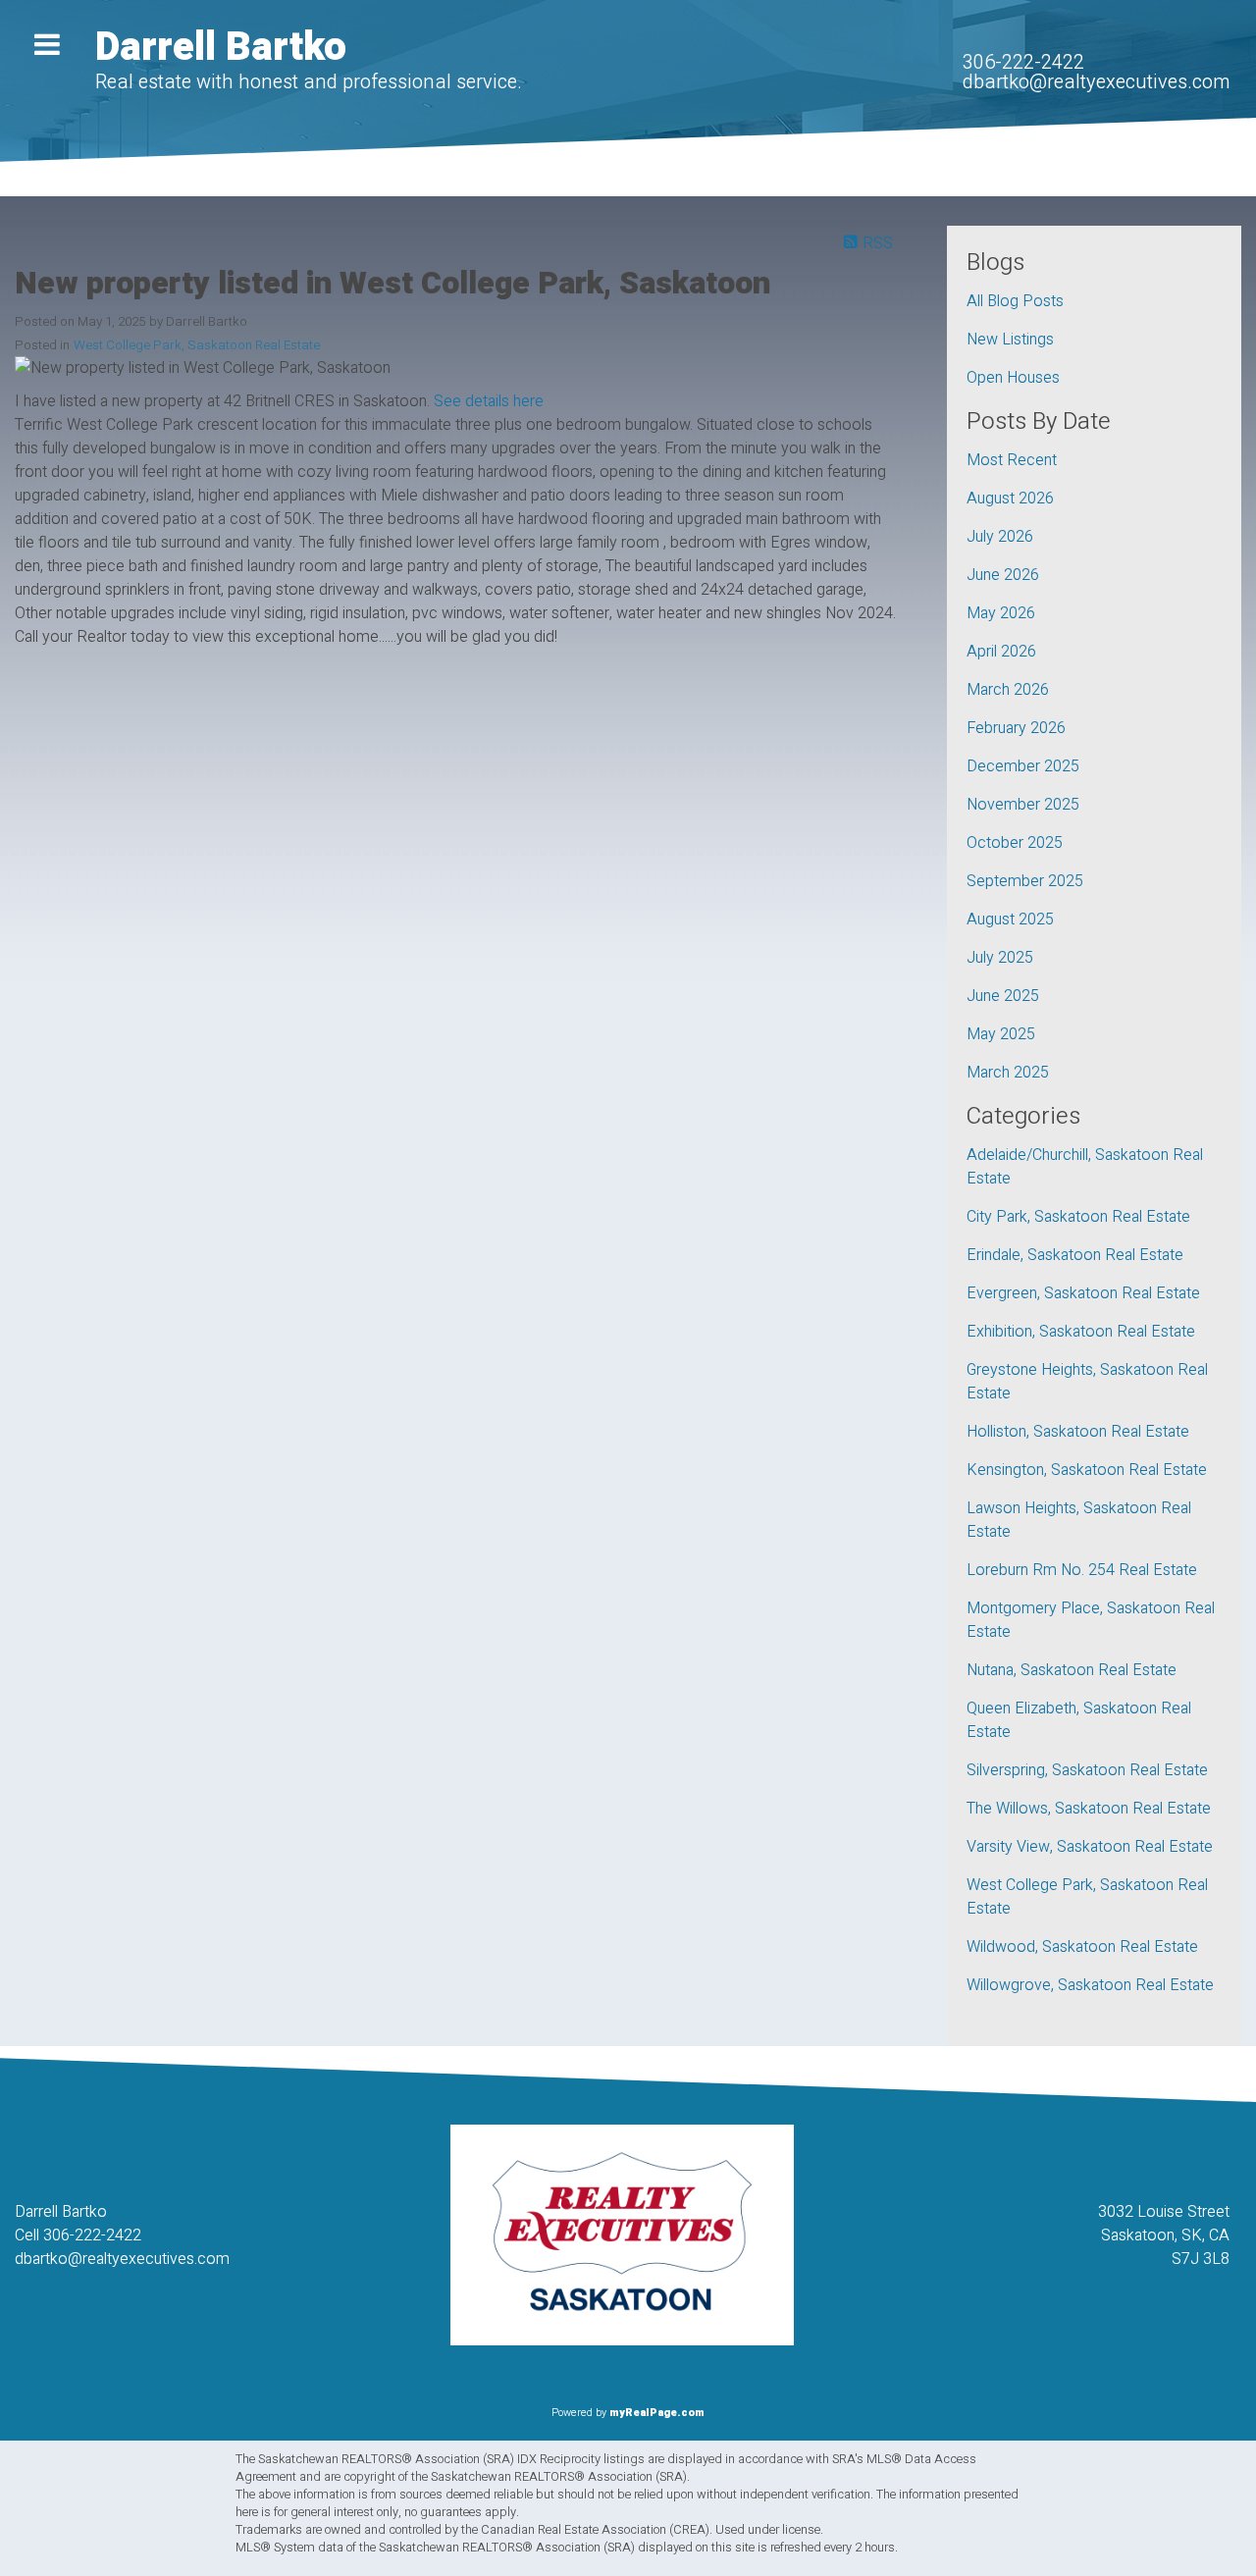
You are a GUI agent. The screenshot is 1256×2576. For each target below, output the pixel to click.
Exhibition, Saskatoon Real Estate (1081, 1332)
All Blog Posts (1015, 301)
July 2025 (1000, 958)
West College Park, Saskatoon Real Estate (197, 345)
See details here (489, 401)
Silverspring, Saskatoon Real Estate (1087, 1770)
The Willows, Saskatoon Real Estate (1089, 1809)
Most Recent (1012, 460)
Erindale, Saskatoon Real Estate (1075, 1255)
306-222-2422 (1023, 62)
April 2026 (1001, 652)
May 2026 (1001, 613)
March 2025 (1008, 1073)
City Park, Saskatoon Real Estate (1078, 1217)
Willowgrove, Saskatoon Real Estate (1090, 1985)
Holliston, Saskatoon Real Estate (1078, 1432)
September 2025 (1025, 881)
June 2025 (1003, 996)
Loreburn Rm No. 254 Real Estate (1082, 1570)
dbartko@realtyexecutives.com (1096, 82)
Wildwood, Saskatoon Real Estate (1082, 1947)
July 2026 (1000, 537)
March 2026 (1008, 690)
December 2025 (1023, 766)
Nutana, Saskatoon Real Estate (1072, 1670)
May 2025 (1001, 1034)
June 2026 (1003, 575)
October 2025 (1015, 843)
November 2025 (1023, 805)
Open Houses (1013, 378)
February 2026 (1016, 728)
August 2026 (1010, 499)
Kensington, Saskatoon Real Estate (1087, 1470)
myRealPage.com (657, 2413)
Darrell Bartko (221, 48)
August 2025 (1010, 920)
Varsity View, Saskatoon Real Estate (1090, 1847)
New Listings (1010, 340)
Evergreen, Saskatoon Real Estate (1083, 1293)
